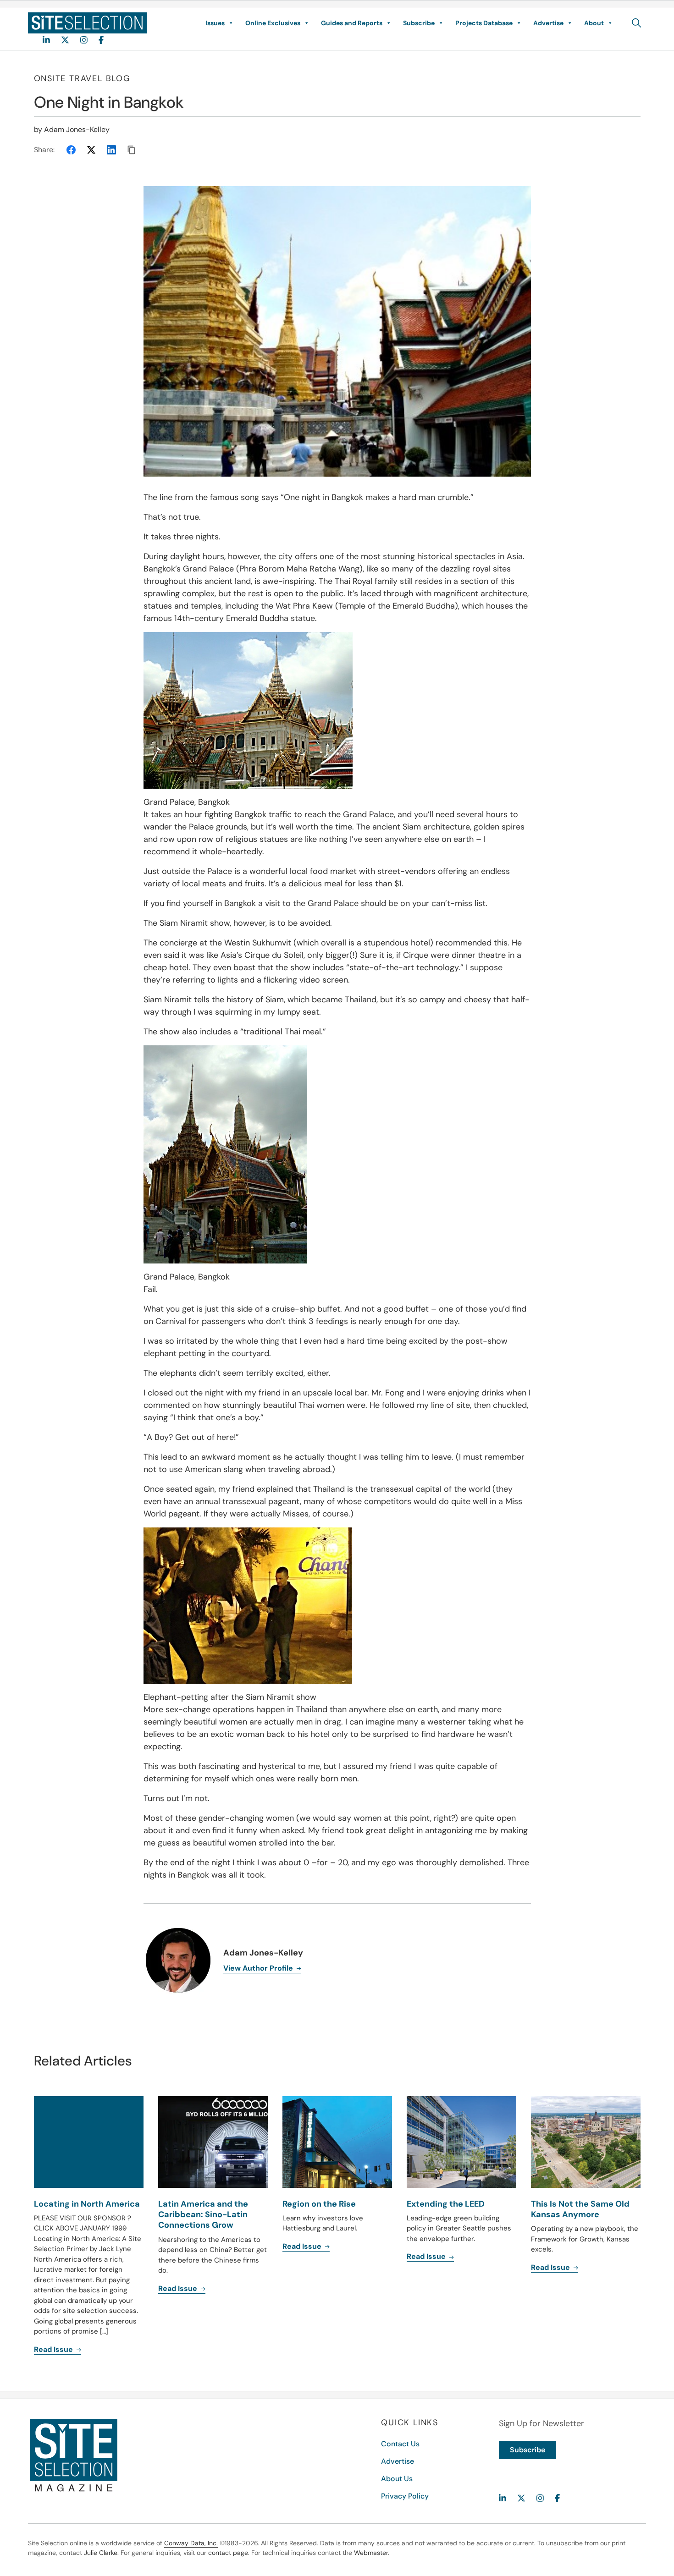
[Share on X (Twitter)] (91, 150)
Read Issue (54, 2349)
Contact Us (400, 2444)
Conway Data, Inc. (191, 2543)
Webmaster (371, 2553)
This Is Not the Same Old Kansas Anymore (580, 2209)
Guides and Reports (352, 23)
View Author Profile (259, 1968)
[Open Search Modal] (637, 23)
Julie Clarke (101, 2553)
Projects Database (484, 23)
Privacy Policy (405, 2496)
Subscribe (419, 23)
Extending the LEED (446, 2204)
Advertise (548, 23)
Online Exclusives (273, 23)
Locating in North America (87, 2204)
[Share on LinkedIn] (111, 150)
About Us (397, 2479)
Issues (215, 23)
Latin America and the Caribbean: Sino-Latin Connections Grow (203, 2215)
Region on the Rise (319, 2204)
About (594, 23)
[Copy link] (132, 150)
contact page (228, 2553)
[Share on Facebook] (71, 150)
